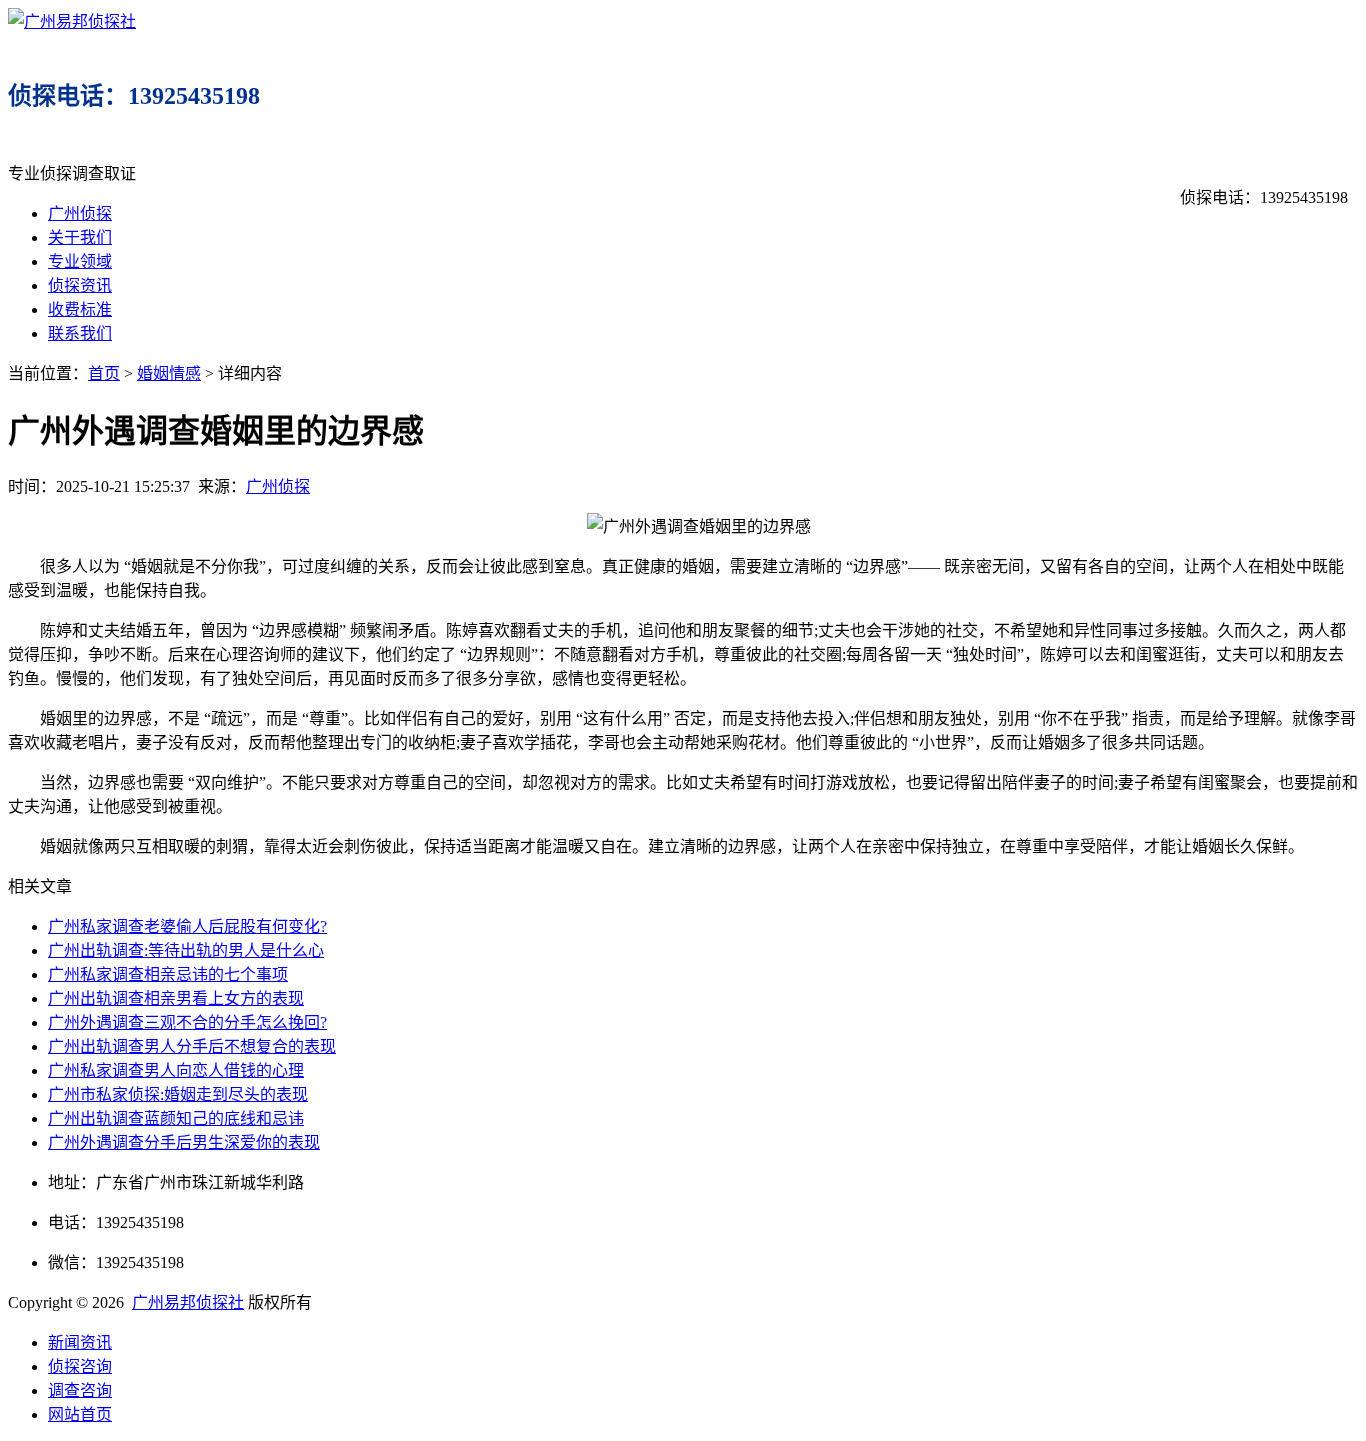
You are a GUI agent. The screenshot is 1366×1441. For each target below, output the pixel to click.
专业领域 (80, 261)
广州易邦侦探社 (188, 1302)
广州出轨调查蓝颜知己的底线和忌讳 (176, 1118)
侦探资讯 (80, 285)
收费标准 (80, 309)
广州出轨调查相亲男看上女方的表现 (176, 998)
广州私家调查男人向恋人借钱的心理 (176, 1070)
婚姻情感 (169, 373)
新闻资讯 (80, 1342)
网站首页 (80, 1414)
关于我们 (80, 237)
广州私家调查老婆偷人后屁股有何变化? (187, 926)
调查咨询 (80, 1390)
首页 (104, 373)
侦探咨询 (80, 1366)
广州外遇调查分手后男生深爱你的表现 (184, 1142)
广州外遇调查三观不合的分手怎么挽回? (187, 1022)
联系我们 (80, 333)
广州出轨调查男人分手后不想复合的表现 (192, 1046)
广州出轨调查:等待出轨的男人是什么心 (186, 950)
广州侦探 (80, 213)
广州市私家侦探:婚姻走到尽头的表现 (178, 1094)
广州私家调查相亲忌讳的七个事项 (168, 974)
